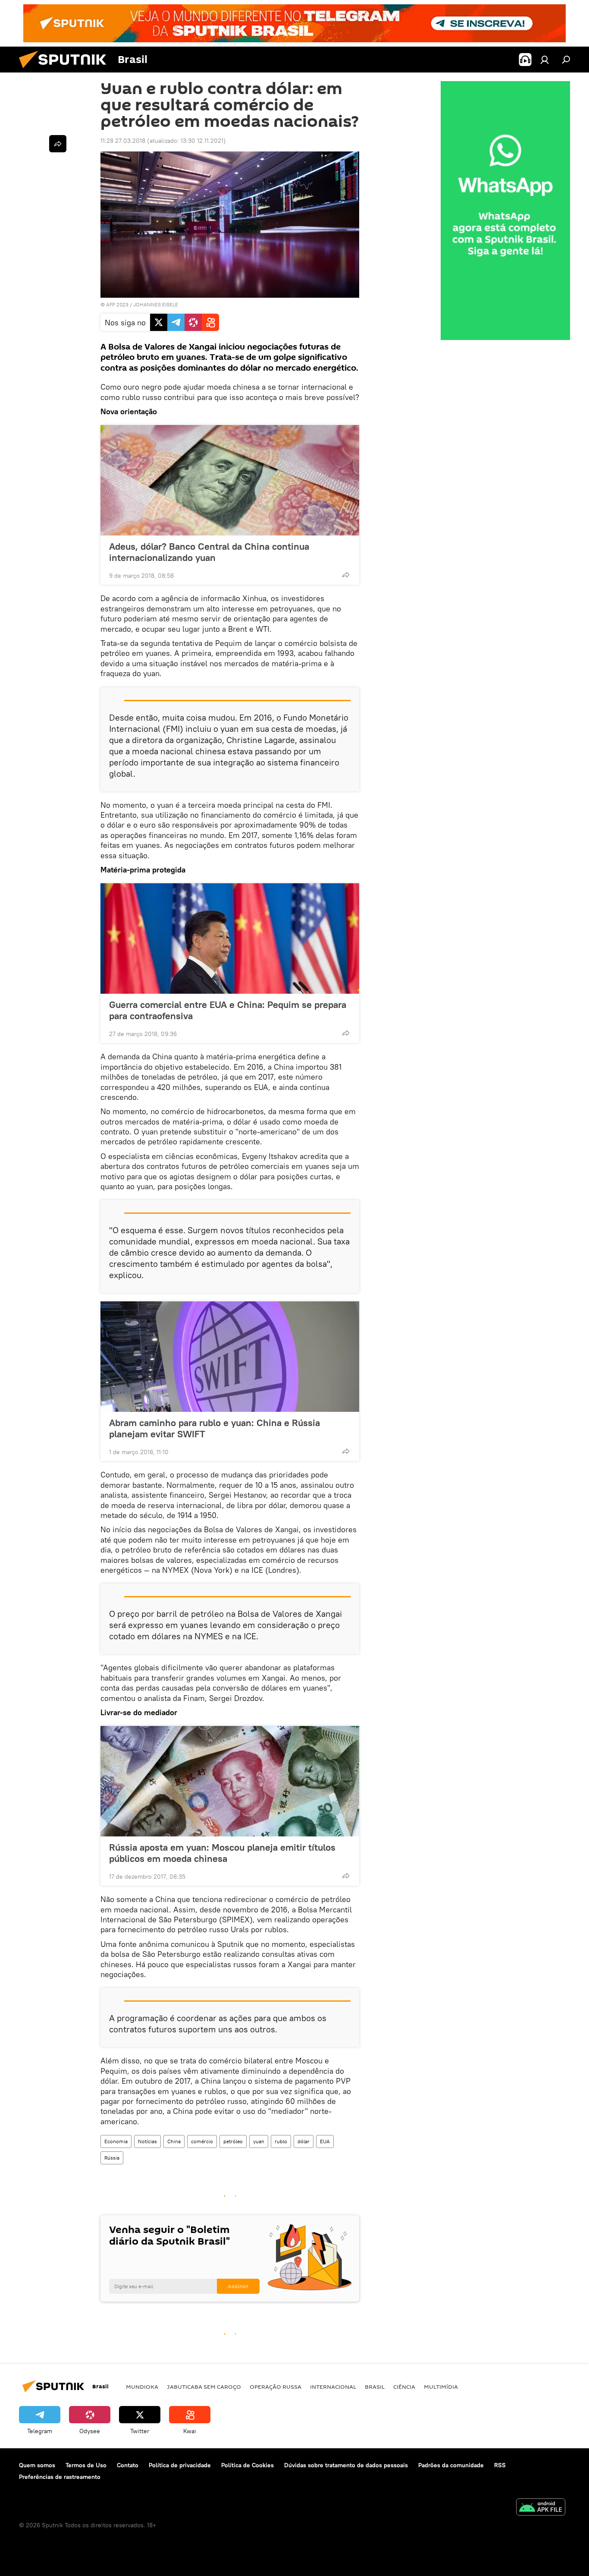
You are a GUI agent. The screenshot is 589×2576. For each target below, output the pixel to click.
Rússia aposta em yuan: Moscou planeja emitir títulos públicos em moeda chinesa (222, 1853)
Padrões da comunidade (451, 2465)
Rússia (112, 2158)
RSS (500, 2465)
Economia (116, 2141)
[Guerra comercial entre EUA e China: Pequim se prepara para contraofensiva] (230, 938)
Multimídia (441, 2387)
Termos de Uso (86, 2465)
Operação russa (276, 2387)
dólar (304, 2141)
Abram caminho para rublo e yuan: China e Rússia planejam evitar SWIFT (215, 1428)
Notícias (147, 2141)
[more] (346, 575)
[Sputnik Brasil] (66, 70)
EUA (325, 2141)
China (174, 2141)
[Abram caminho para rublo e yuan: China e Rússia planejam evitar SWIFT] (230, 1357)
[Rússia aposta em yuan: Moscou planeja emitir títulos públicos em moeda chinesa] (230, 1781)
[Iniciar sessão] (545, 60)
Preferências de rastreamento (60, 2477)
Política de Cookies (248, 2465)
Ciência (404, 2387)
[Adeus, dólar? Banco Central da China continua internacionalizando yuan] (230, 480)
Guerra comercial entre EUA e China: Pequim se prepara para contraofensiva (228, 1010)
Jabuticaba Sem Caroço (204, 2387)
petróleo (233, 2141)
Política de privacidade (180, 2465)
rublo (281, 2141)
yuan (259, 2141)
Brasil (375, 2387)
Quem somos (37, 2465)
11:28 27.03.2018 (123, 141)
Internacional (333, 2387)
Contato (128, 2465)
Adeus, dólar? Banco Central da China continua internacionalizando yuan (209, 552)
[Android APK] (541, 2508)
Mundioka (142, 2387)
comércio (202, 2141)
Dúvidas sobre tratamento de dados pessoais (346, 2465)
